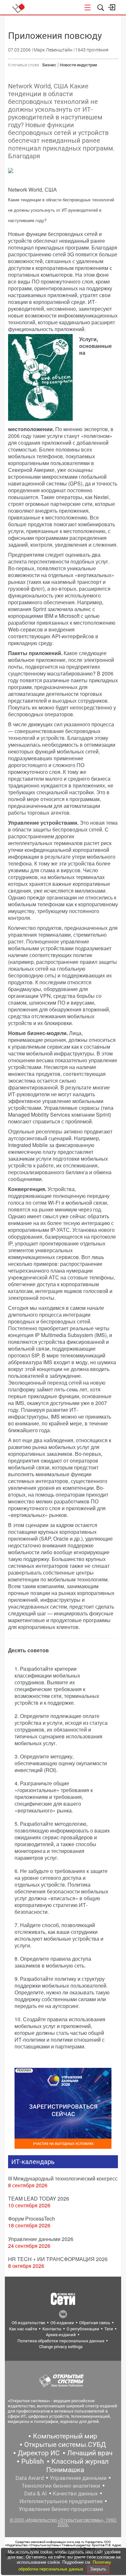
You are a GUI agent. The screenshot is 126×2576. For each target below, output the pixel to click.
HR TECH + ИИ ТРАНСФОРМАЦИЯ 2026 (58, 2259)
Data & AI (36, 2493)
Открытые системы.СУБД (65, 2445)
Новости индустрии (78, 65)
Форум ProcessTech (31, 2219)
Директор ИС (39, 2453)
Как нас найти (23, 2329)
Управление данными (78, 2478)
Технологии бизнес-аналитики (61, 2486)
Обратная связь (95, 2323)
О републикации (83, 2329)
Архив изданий (61, 2335)
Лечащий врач (90, 2453)
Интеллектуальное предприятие (61, 2501)
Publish (33, 2461)
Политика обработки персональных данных (61, 2341)
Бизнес (49, 65)
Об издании (62, 2323)
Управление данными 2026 (41, 2239)
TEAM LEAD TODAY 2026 (39, 2198)
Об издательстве (28, 2323)
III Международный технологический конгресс (63, 2178)
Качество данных (75, 2493)
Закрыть (98, 2569)
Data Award (30, 2478)
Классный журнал (80, 2461)
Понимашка (65, 2470)
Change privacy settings (61, 2347)
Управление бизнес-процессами (61, 2509)
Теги (109, 2329)
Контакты (52, 2329)
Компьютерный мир (65, 2436)
